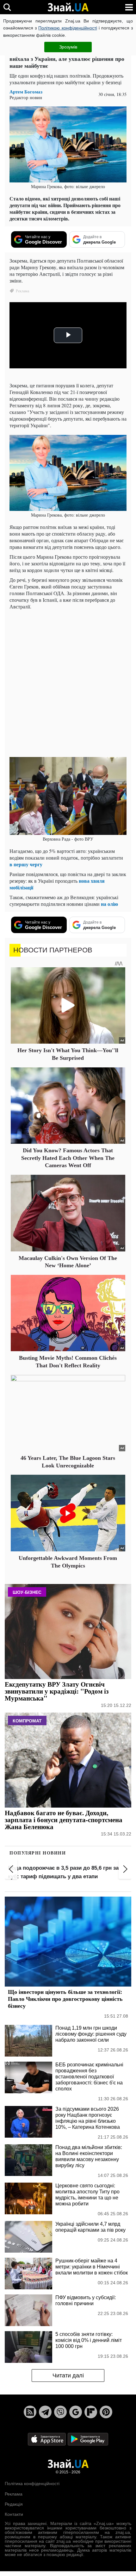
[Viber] (60, 2412)
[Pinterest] (106, 2412)
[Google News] (76, 2412)
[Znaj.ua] (68, 7)
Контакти (14, 2514)
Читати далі (68, 2376)
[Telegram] (45, 2412)
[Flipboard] (91, 2412)
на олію (109, 904)
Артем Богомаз (26, 92)
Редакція (14, 2504)
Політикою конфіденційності (68, 28)
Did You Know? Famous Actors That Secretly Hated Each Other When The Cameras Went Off (68, 1158)
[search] (7, 7)
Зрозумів (68, 47)
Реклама (14, 2494)
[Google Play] (88, 2439)
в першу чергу (26, 864)
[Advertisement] (68, 683)
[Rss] (30, 2412)
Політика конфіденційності (32, 2484)
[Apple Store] (47, 2439)
